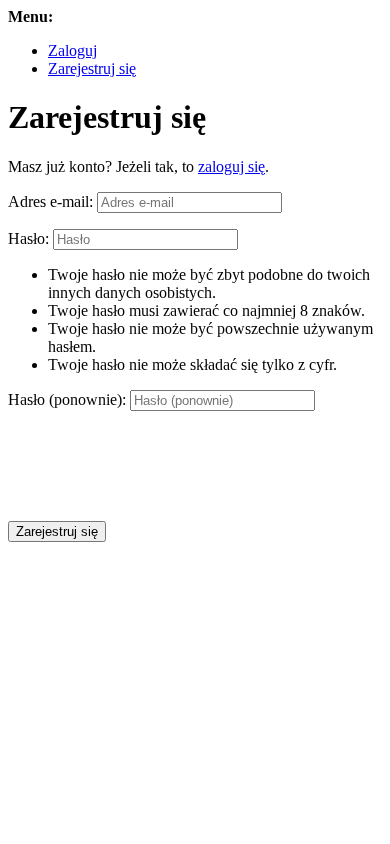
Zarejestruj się (92, 68)
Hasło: (28, 238)
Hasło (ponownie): (67, 399)
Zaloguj (72, 50)
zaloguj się (231, 166)
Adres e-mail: (50, 201)
